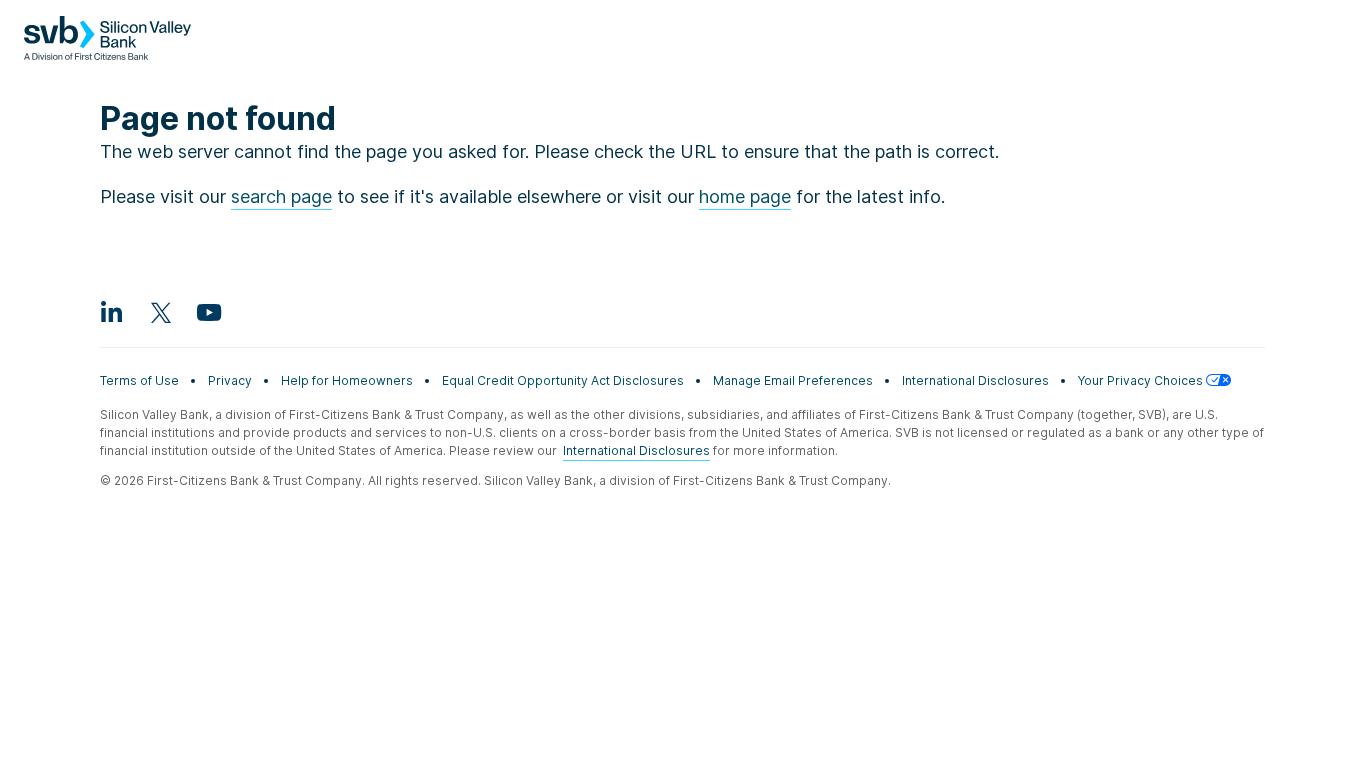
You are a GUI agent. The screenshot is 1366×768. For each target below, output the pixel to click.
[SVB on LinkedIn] (112, 312)
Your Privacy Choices (1142, 380)
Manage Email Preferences (793, 380)
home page (745, 196)
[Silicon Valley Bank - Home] (107, 48)
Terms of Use (139, 380)
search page (281, 196)
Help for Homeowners (347, 380)
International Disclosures (975, 380)
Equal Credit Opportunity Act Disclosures (563, 380)
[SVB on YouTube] (208, 312)
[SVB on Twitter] (160, 312)
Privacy (230, 380)
